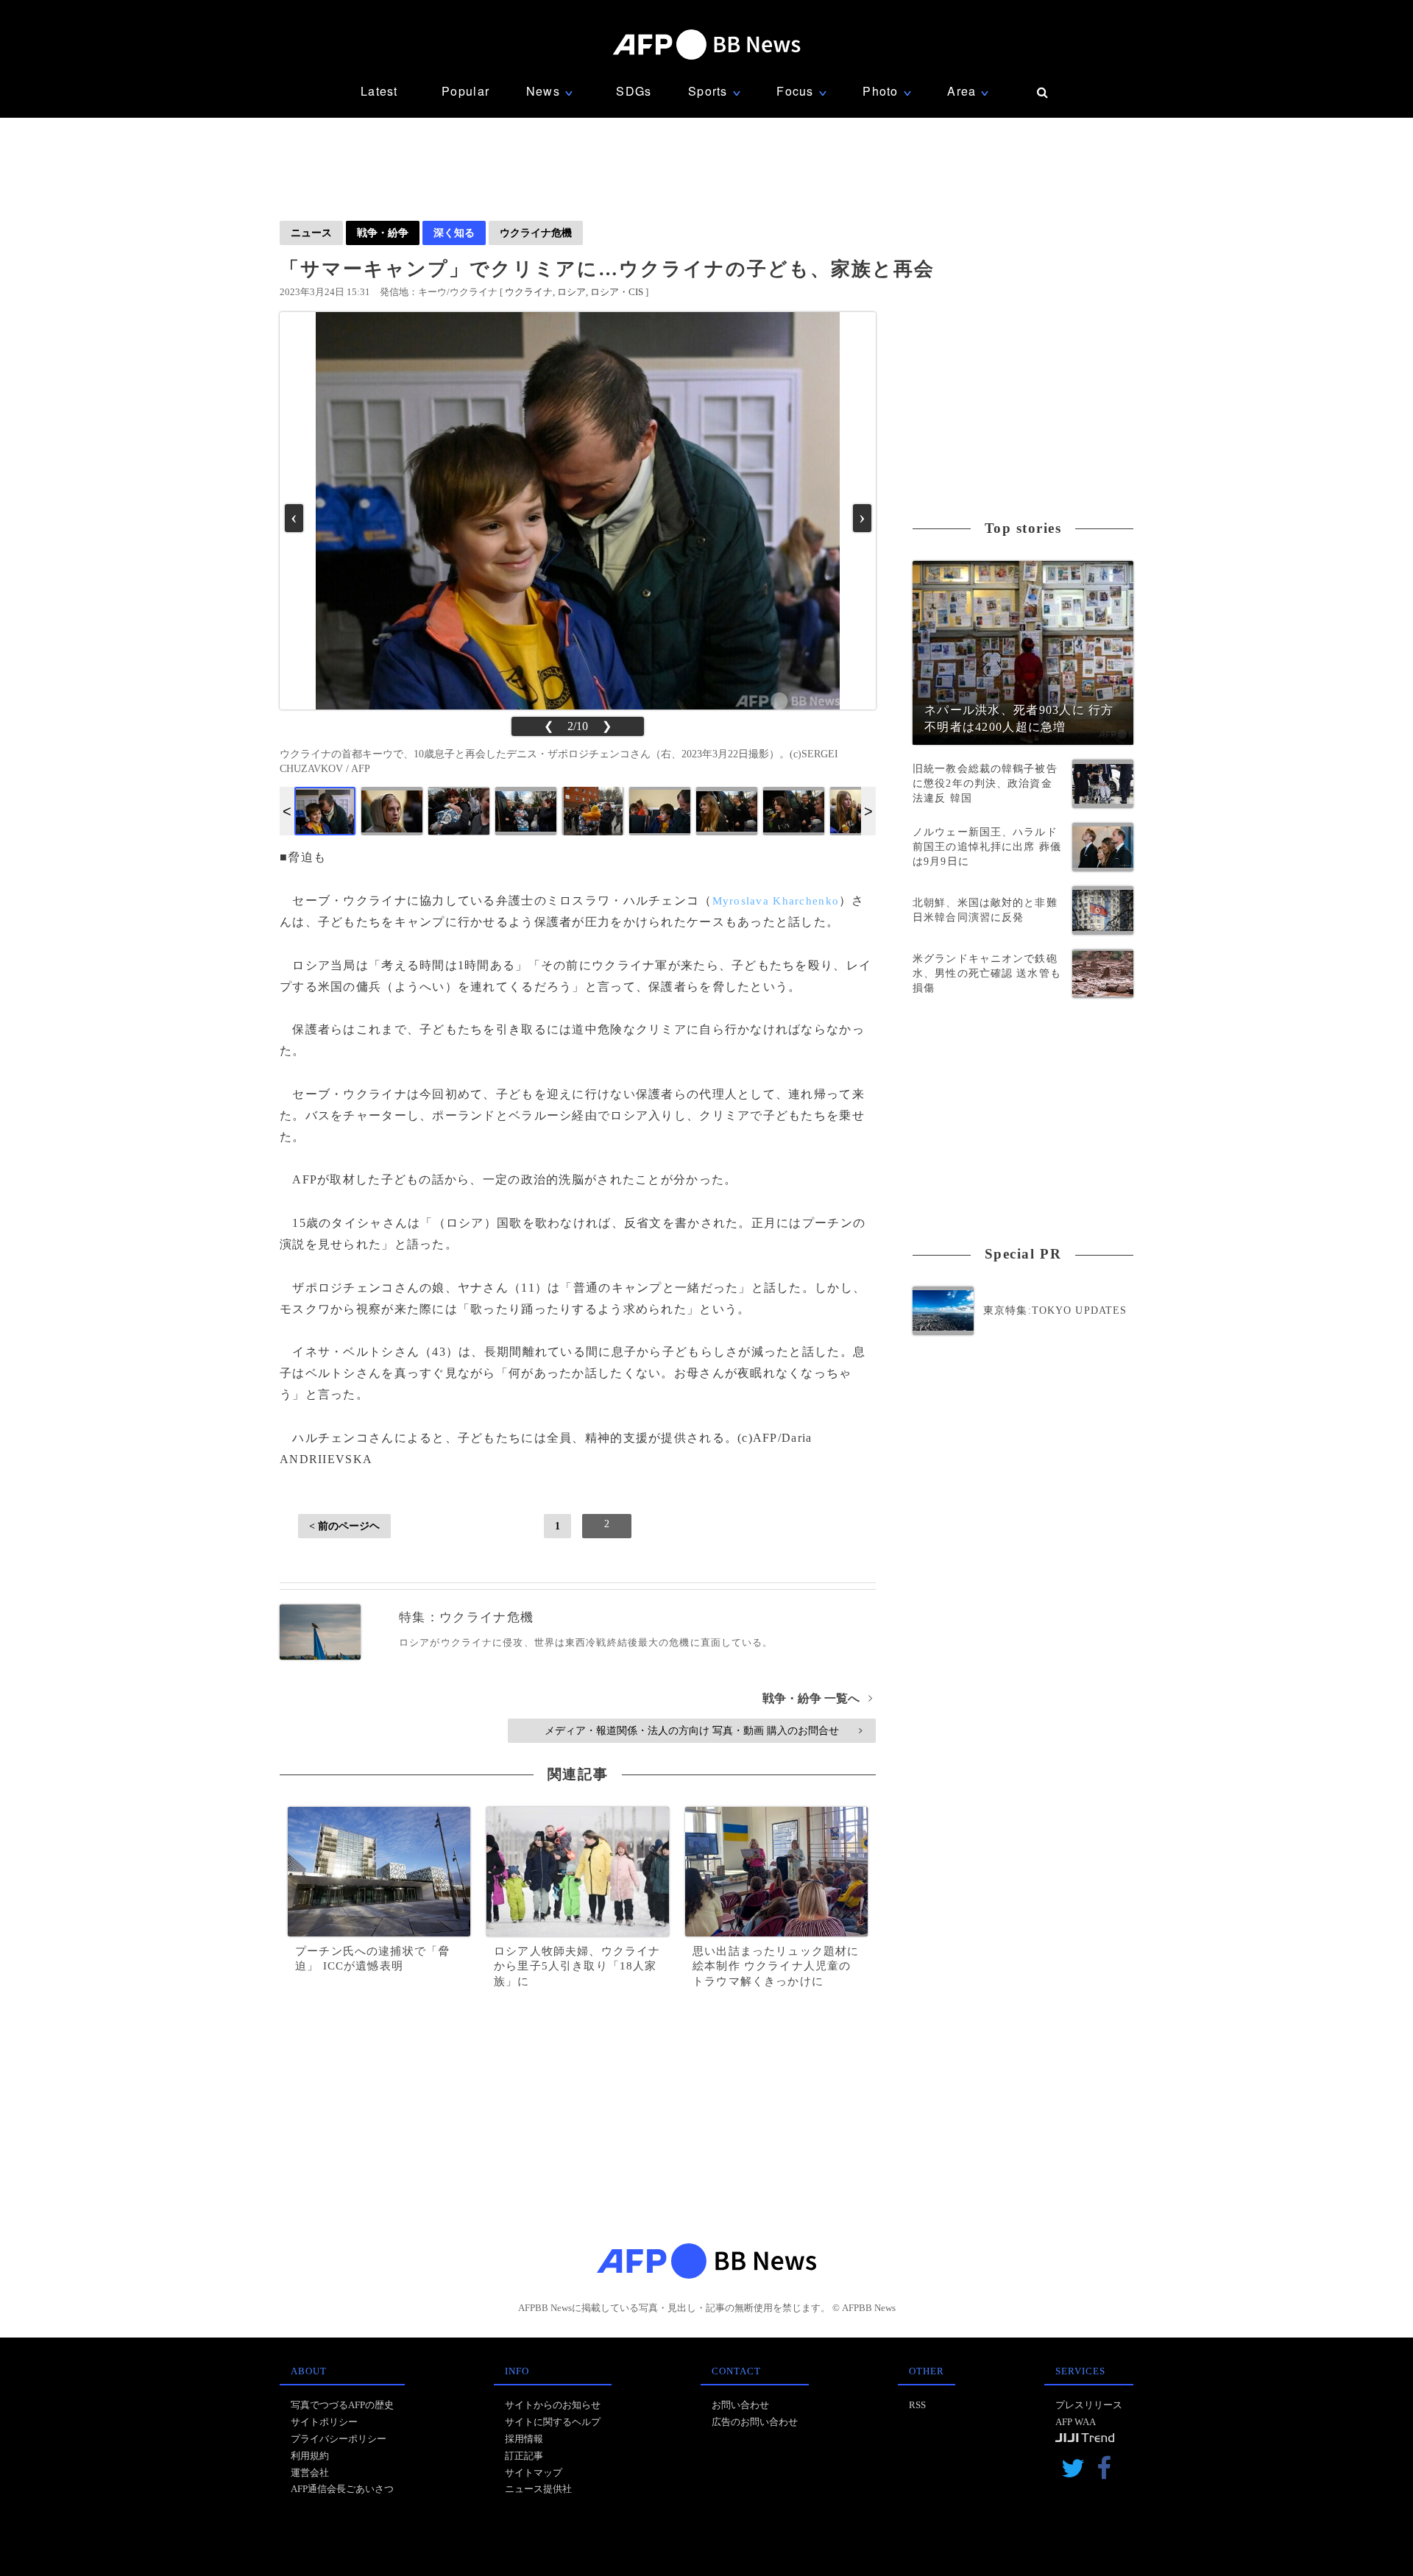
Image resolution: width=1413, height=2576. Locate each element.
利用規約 (310, 2456)
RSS (917, 2405)
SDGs (634, 91)
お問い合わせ (740, 2405)
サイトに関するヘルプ (553, 2422)
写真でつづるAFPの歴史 (342, 2405)
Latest (379, 91)
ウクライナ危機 (536, 233)
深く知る (454, 233)
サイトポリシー (324, 2422)
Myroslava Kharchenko (776, 901)
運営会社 (310, 2473)
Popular (465, 91)
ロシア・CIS (617, 292)
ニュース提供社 (538, 2489)
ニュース (311, 233)
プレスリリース (1089, 2405)
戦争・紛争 (383, 233)
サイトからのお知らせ (553, 2405)
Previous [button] (287, 811)
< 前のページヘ (344, 1526)
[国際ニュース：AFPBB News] (706, 45)
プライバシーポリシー (339, 2439)
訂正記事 (524, 2456)
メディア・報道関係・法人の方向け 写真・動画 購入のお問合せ (703, 1730)
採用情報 (524, 2439)
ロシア (571, 292)
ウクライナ (529, 292)
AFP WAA (1076, 2422)
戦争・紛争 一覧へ (817, 1698)
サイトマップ (534, 2473)
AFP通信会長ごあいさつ (342, 2489)
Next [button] (868, 811)
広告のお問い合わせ (755, 2422)
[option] (325, 811)
